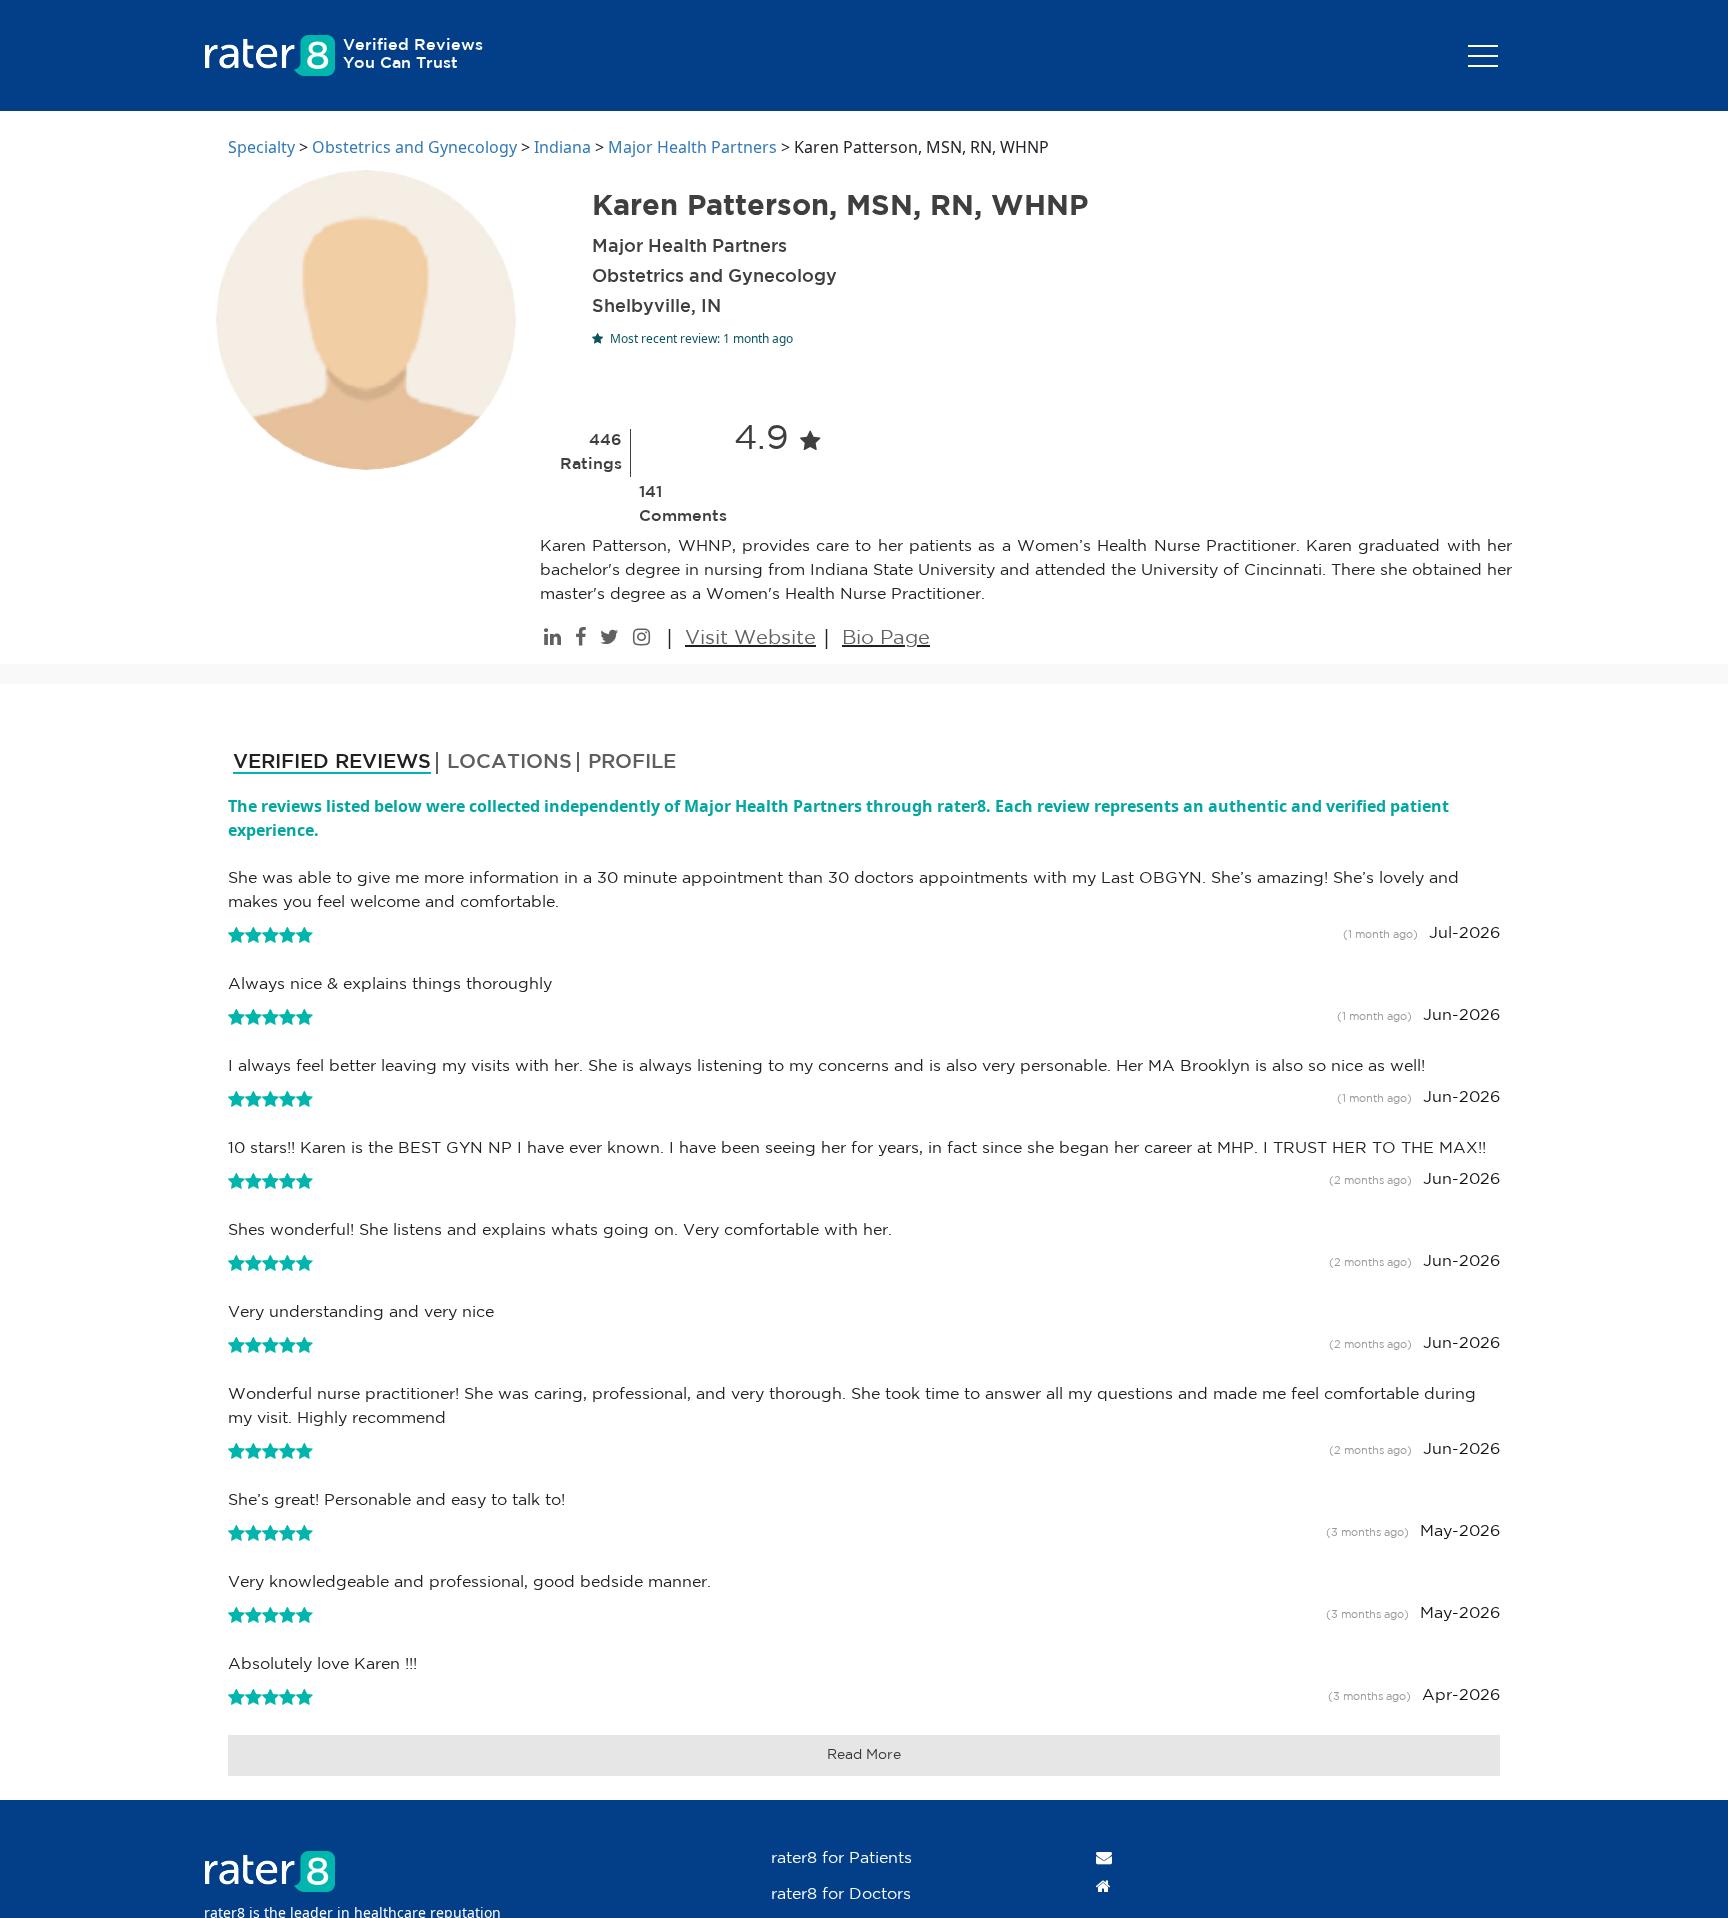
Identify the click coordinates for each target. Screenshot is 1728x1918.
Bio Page (886, 638)
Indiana (562, 147)
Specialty (261, 147)
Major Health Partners (692, 147)
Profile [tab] (632, 762)
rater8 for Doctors (841, 1894)
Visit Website (750, 638)
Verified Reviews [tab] (332, 762)
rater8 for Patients (841, 1858)
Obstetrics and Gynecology (414, 147)
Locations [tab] (509, 762)
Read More (864, 1755)
